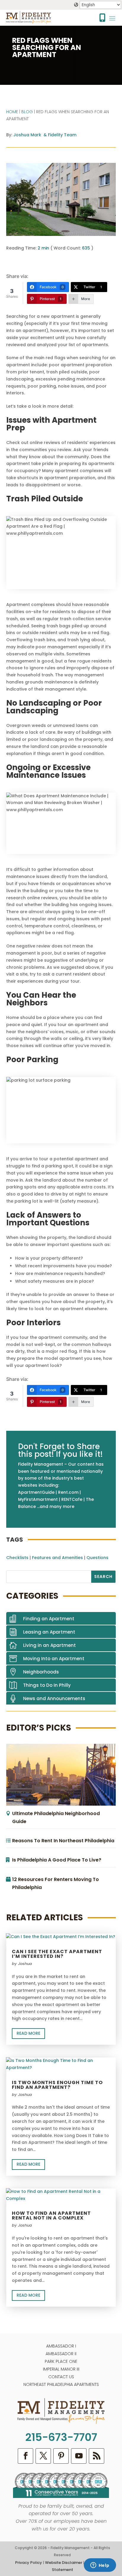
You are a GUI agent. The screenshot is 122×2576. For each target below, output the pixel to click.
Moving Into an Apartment (54, 1659)
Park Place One (61, 2361)
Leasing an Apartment (49, 1632)
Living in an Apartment (49, 1645)
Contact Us (61, 2377)
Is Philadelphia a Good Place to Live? (57, 1860)
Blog (27, 112)
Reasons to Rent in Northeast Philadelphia (63, 1841)
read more (28, 2033)
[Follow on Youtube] (79, 2456)
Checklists (17, 1558)
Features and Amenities (57, 1558)
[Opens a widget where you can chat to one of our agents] (100, 2566)
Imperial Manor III (61, 2369)
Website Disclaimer (64, 2563)
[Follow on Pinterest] (61, 2456)
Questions (97, 1558)
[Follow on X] (43, 2456)
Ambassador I (61, 2346)
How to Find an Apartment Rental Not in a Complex (51, 2215)
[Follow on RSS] (97, 2456)
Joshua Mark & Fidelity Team (45, 135)
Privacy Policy (29, 2563)
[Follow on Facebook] (25, 2456)
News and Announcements (54, 1698)
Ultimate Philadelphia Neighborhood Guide (56, 1817)
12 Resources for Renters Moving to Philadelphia (56, 1883)
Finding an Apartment (49, 1619)
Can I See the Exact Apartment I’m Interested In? (57, 1954)
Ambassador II (61, 2354)
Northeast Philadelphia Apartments (61, 2384)
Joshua (25, 1964)
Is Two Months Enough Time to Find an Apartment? (57, 2085)
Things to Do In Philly (47, 1685)
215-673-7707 (61, 2437)
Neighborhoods (41, 1672)
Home (12, 112)
